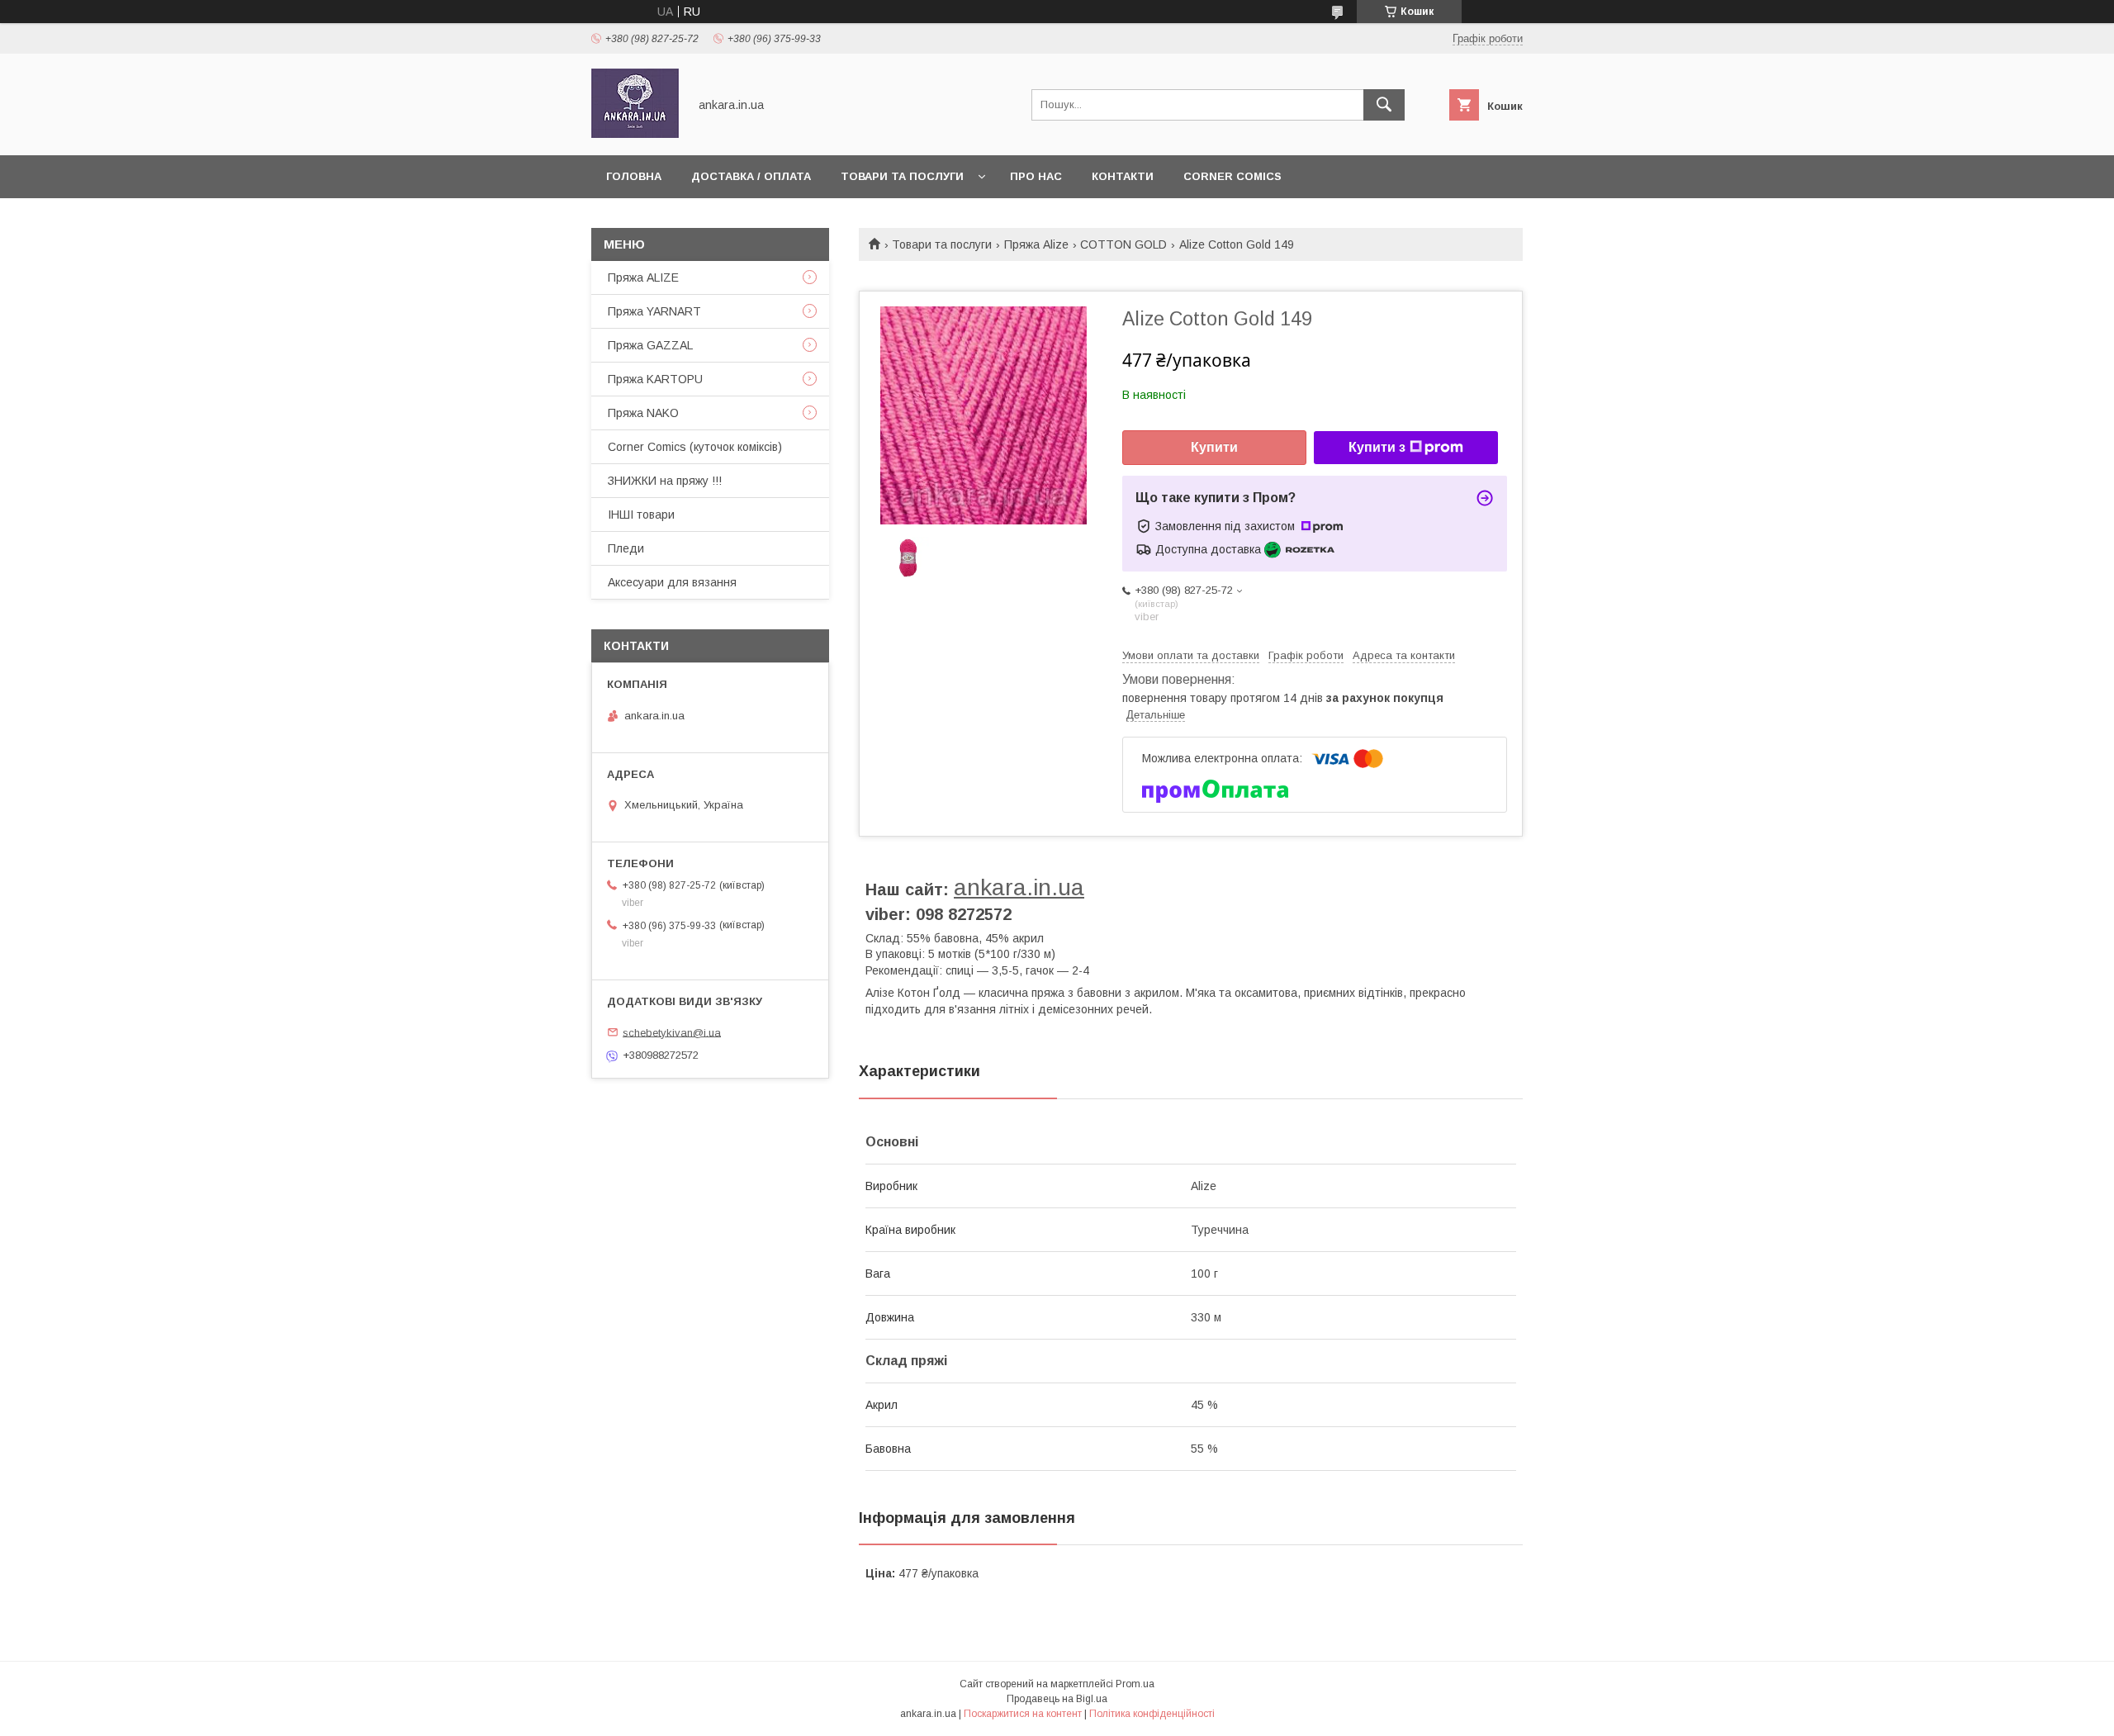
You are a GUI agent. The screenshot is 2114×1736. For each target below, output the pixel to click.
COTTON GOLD (1123, 244)
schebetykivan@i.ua (672, 1032)
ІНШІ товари (641, 515)
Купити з (1377, 447)
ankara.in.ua (1019, 887)
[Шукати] (1384, 105)
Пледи (626, 548)
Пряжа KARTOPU (655, 379)
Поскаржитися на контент (1023, 1714)
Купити (1214, 447)
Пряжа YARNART (654, 311)
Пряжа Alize (1036, 244)
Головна (634, 176)
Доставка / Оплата (751, 176)
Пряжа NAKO (643, 413)
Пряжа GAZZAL (650, 345)
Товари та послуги (902, 176)
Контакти (1123, 176)
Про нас (1036, 176)
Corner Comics (1232, 176)
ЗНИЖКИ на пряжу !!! (665, 481)
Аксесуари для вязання (672, 582)
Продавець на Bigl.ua (1057, 1699)
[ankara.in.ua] (635, 134)
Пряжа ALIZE (643, 277)
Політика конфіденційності (1152, 1714)
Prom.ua (1135, 1684)
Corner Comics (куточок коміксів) (695, 447)
